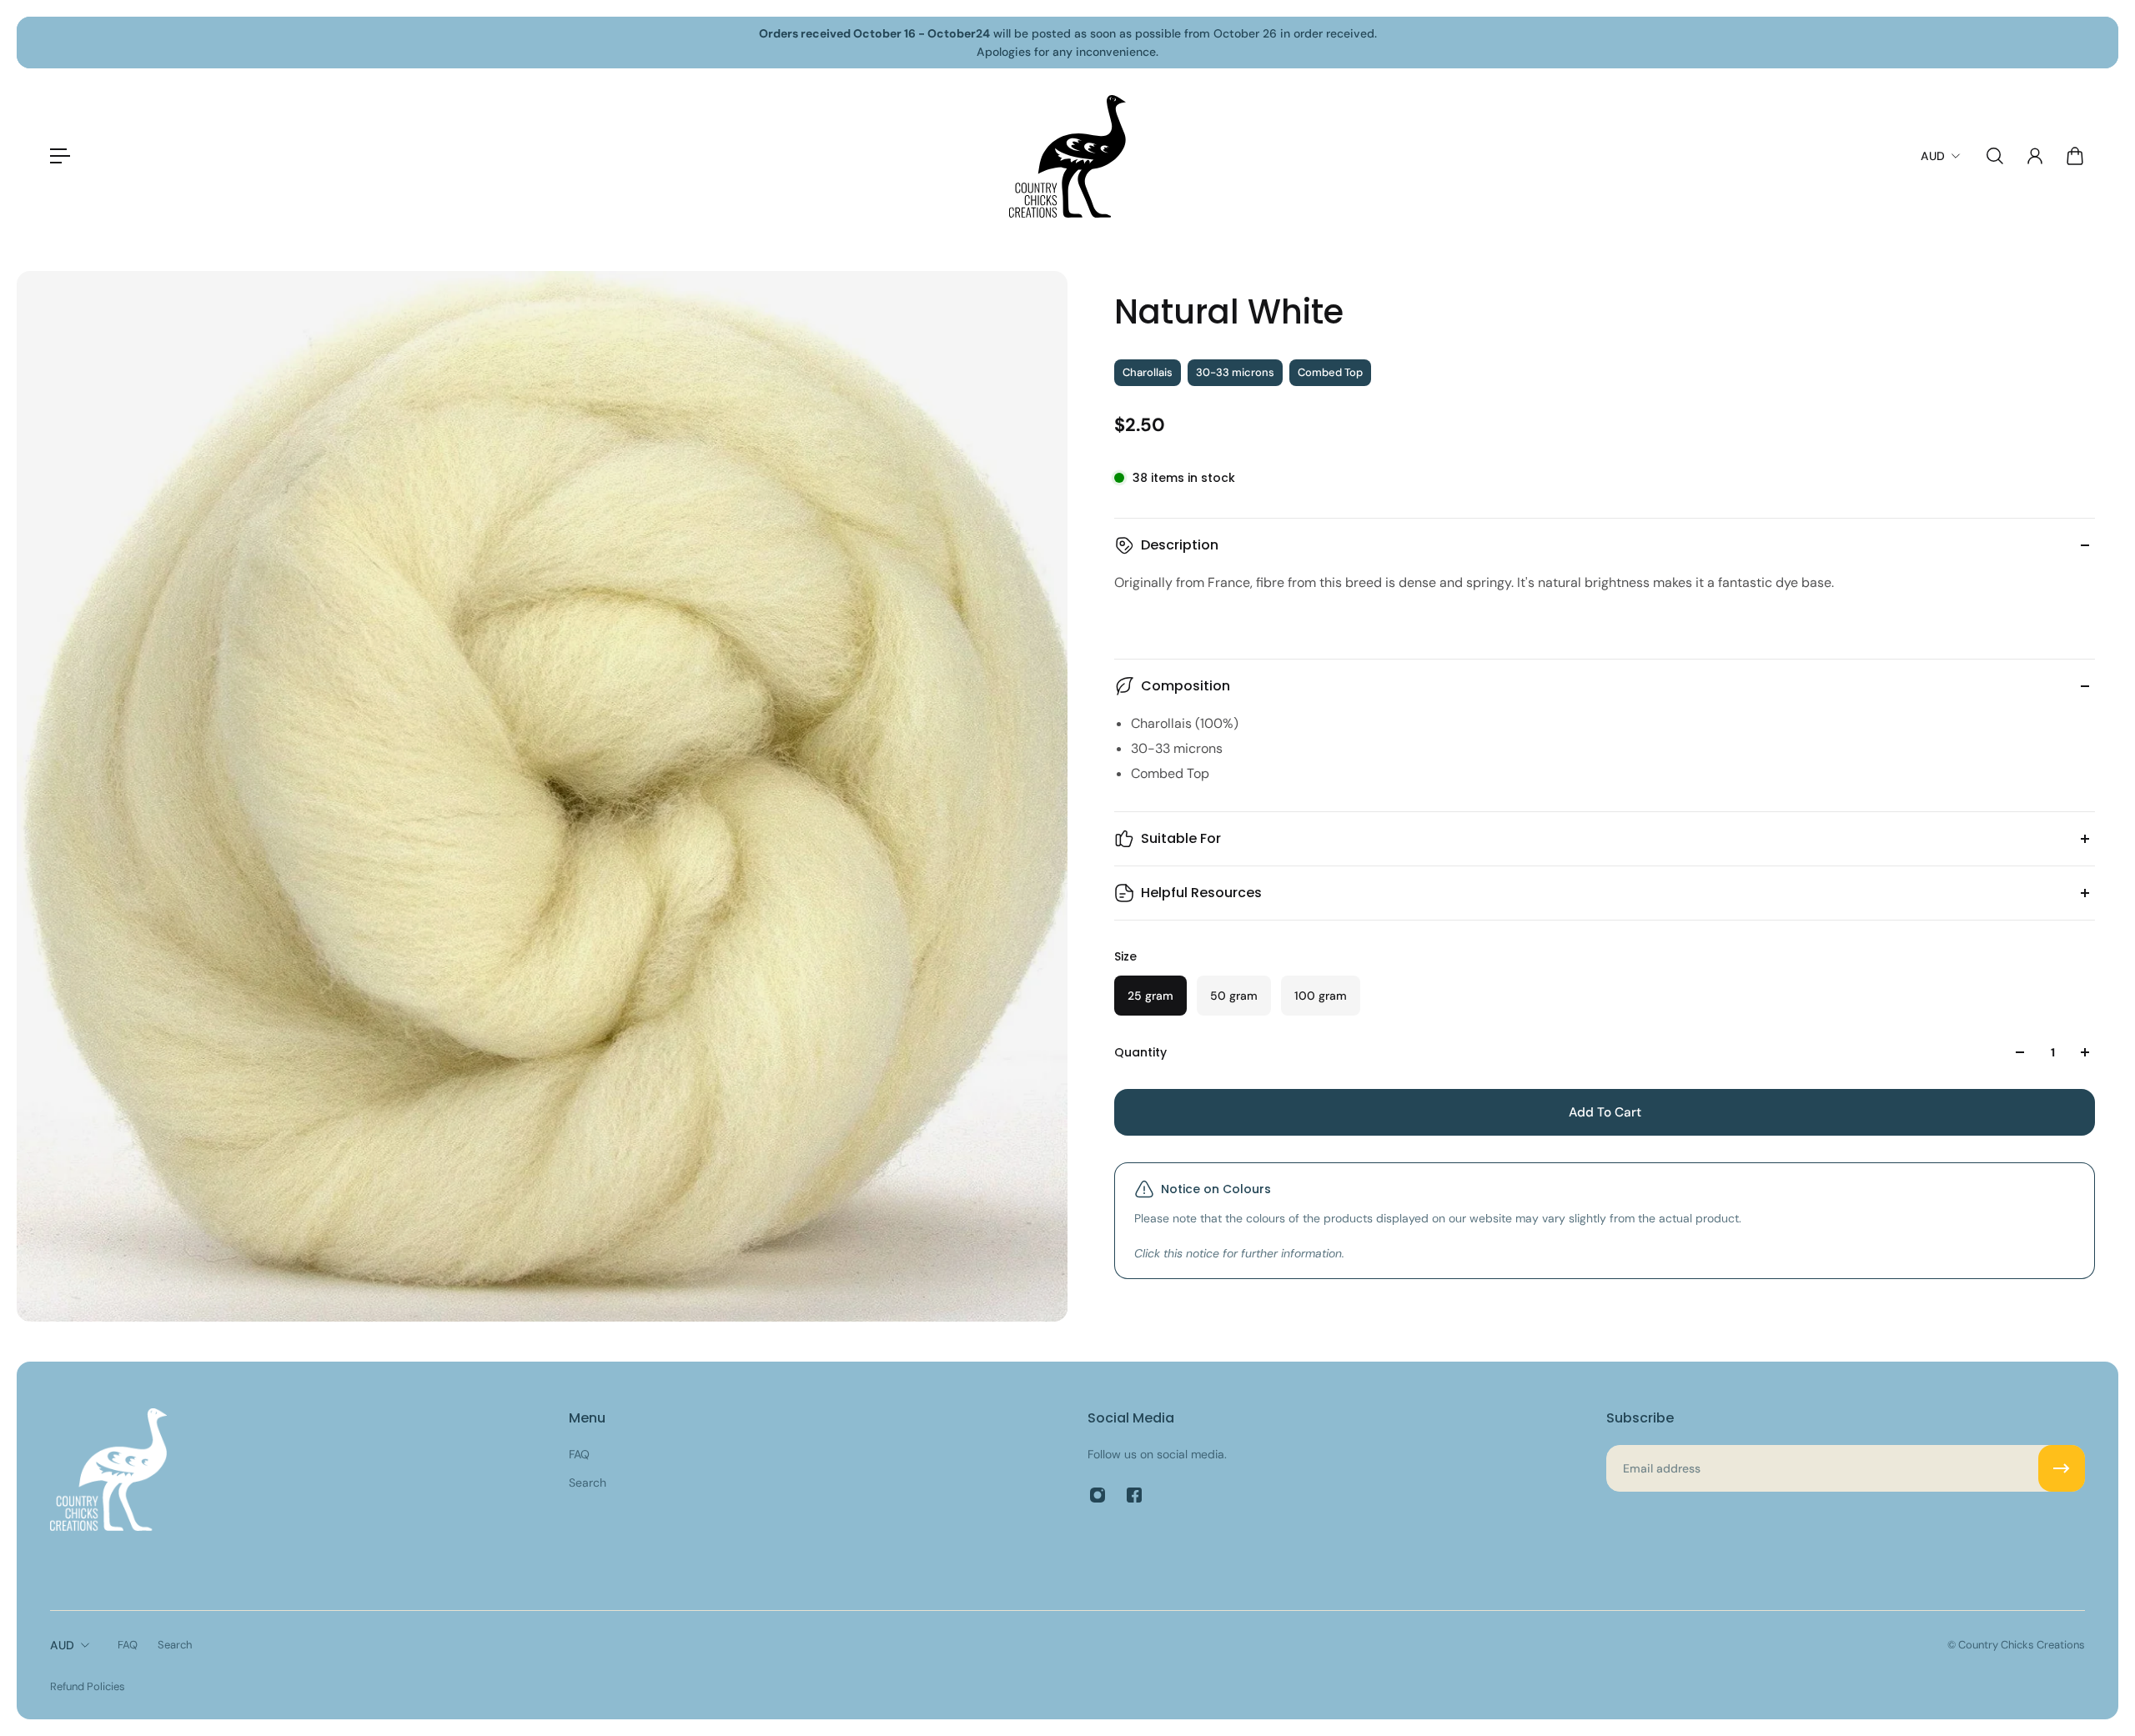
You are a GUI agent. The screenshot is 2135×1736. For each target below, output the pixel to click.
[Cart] (2075, 156)
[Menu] (60, 156)
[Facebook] (1134, 1495)
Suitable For (1181, 838)
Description (1180, 545)
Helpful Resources (1201, 893)
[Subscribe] (2062, 1468)
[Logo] (1067, 156)
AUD (62, 1645)
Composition (1186, 686)
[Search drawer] (1995, 156)
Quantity (1140, 1052)
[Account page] (2035, 156)
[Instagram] (1098, 1495)
